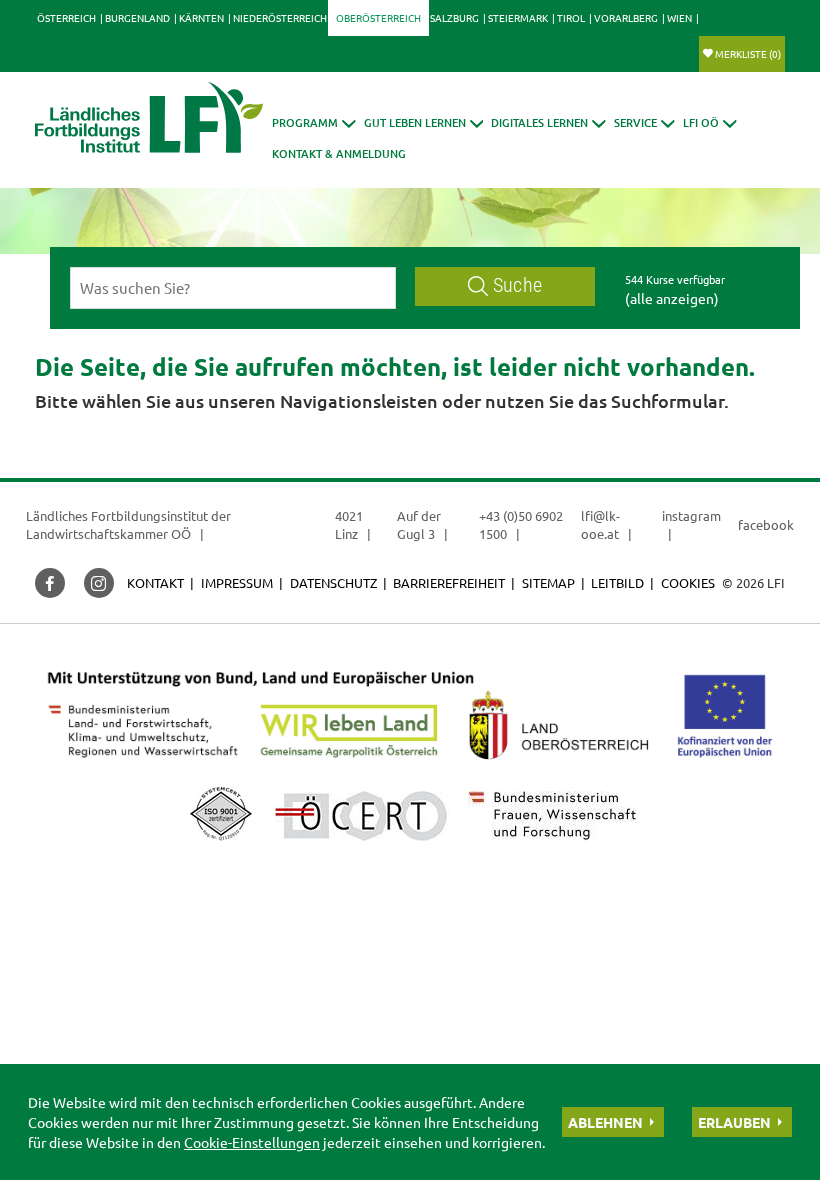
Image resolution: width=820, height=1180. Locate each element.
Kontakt (155, 582)
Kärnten (201, 17)
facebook (766, 524)
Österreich (66, 17)
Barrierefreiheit (449, 582)
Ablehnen (605, 1122)
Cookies (688, 582)
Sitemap (548, 582)
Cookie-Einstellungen (252, 1142)
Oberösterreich (378, 17)
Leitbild (617, 582)
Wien (679, 17)
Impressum (237, 582)
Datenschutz (333, 582)
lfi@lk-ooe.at (600, 524)
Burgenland (137, 17)
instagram (691, 515)
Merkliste (748, 53)
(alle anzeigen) (672, 298)
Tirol (571, 17)
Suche (517, 285)
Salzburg (454, 17)
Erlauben (734, 1122)
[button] (314, 122)
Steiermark (518, 17)
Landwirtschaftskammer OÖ (108, 533)
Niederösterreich (280, 17)
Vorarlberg (626, 17)
